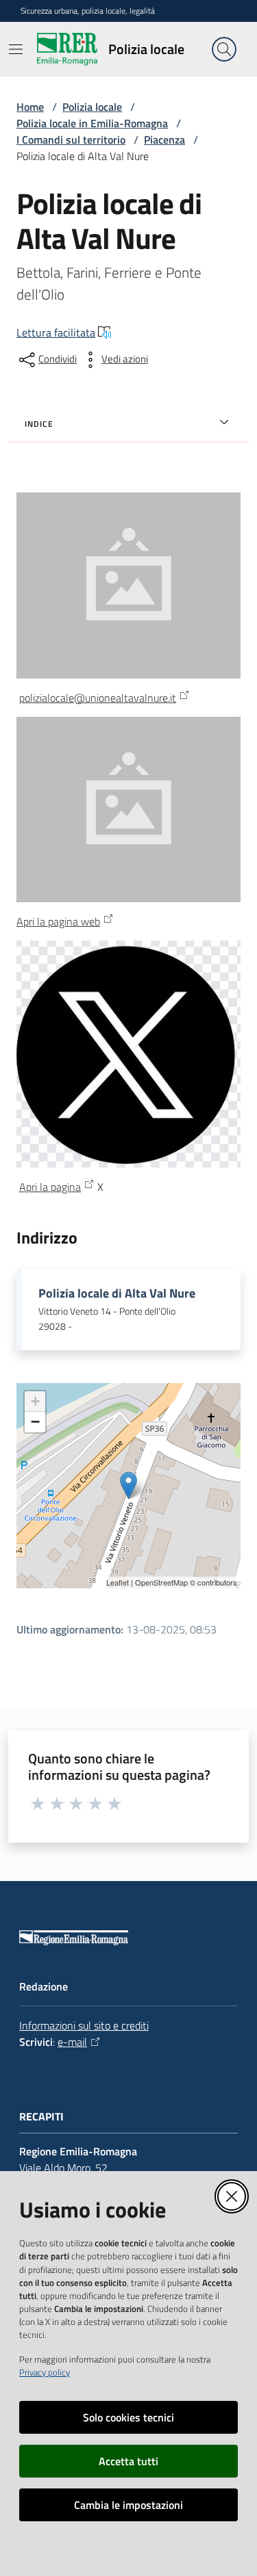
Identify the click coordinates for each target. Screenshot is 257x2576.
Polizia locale (92, 107)
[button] (224, 49)
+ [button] (35, 1401)
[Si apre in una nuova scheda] (128, 808)
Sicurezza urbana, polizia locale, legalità (88, 11)
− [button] (35, 1422)
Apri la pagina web (58, 921)
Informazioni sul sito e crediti (84, 2025)
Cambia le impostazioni (128, 2505)
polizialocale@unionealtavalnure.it (98, 698)
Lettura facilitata (56, 332)
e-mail (72, 2042)
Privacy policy (45, 2372)
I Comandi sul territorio (71, 140)
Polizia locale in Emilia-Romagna (92, 123)
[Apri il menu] (16, 49)
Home (30, 107)
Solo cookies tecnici (128, 2417)
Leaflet (118, 1582)
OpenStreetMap (161, 1582)
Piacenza (164, 140)
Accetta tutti (128, 2461)
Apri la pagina (50, 1187)
